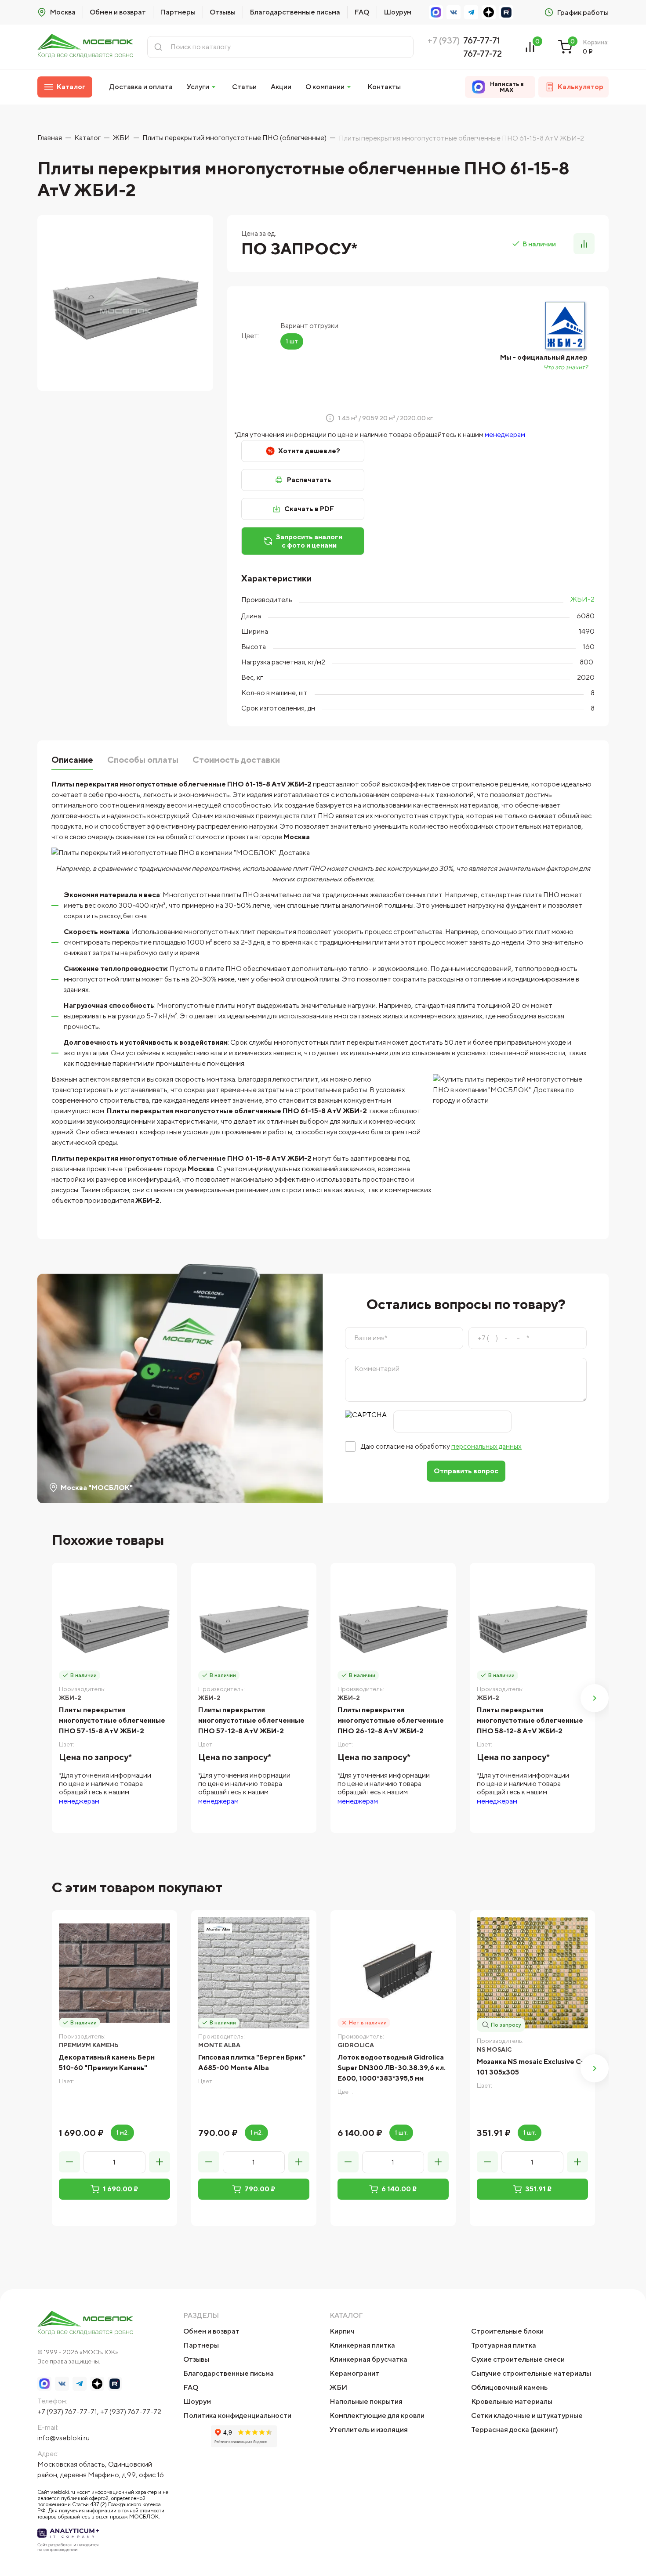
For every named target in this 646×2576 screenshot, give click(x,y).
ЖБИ (338, 2387)
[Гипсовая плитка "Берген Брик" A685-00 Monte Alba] (254, 1973)
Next (595, 1698)
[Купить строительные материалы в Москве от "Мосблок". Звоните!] (85, 47)
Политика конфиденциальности (237, 2415)
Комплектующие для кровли (377, 2415)
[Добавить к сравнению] (584, 244)
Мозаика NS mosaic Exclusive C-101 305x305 (530, 2067)
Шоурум (397, 12)
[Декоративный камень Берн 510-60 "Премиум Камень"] (114, 1973)
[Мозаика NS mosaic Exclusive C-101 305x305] (532, 1973)
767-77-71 (482, 40)
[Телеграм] (471, 12)
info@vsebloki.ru (64, 2438)
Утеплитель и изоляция (369, 2430)
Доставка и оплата (141, 87)
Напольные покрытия (366, 2401)
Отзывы (223, 12)
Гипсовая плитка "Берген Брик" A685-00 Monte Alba (252, 2062)
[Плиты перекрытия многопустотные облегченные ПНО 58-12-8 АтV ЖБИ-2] (532, 1625)
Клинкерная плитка (362, 2345)
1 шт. (401, 2132)
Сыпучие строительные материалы (531, 2373)
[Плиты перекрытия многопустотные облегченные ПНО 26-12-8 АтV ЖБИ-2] (393, 1625)
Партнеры (178, 12)
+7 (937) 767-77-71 (67, 2412)
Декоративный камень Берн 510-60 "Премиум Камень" (107, 2062)
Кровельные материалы (512, 2401)
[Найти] (158, 47)
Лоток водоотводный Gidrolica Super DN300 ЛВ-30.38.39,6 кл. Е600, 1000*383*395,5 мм (392, 2068)
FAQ (362, 12)
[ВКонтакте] (454, 12)
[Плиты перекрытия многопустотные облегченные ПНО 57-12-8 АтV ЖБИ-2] (254, 1625)
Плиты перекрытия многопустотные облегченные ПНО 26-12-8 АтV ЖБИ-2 (391, 1720)
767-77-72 (483, 53)
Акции (281, 87)
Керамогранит (354, 2373)
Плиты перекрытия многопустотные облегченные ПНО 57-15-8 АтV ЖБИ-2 (112, 1720)
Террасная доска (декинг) (515, 2430)
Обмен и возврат (118, 12)
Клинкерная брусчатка (368, 2359)
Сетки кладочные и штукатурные (527, 2415)
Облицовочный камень (509, 2387)
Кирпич (342, 2331)
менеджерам (505, 435)
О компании (325, 87)
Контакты (384, 87)
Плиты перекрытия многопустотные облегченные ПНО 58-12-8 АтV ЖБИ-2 (530, 1720)
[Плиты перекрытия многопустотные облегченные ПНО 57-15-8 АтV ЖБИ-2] (114, 1625)
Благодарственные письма (295, 12)
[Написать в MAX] (436, 12)
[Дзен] (489, 12)
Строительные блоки (507, 2331)
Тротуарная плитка (504, 2345)
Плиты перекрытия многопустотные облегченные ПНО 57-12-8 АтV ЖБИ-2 (251, 1720)
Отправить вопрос (466, 1471)
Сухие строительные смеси (518, 2359)
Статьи (244, 87)
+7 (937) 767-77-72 (131, 2412)
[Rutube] (506, 12)
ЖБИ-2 (582, 599)
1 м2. (122, 2132)
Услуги (198, 87)
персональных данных (486, 1446)
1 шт (292, 341)
